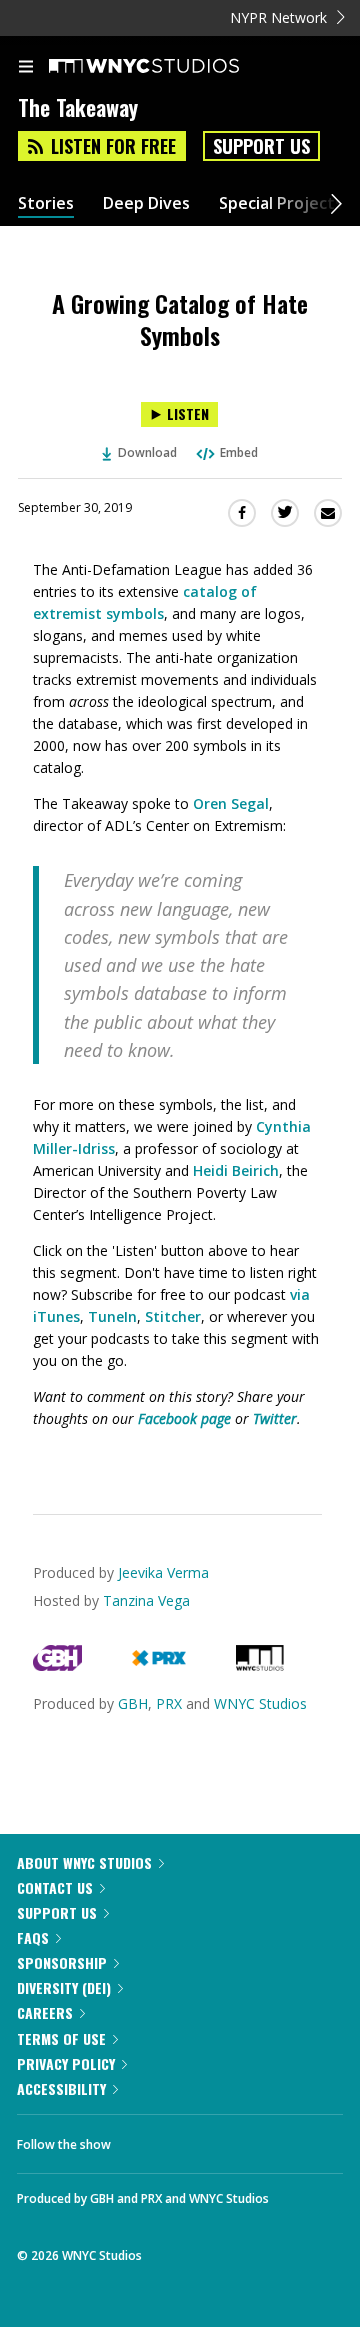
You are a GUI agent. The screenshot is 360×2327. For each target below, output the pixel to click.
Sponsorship (62, 1962)
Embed (239, 452)
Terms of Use (61, 2038)
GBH (133, 1703)
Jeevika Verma (163, 1572)
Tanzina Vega (146, 1600)
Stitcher (173, 1316)
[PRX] (158, 1665)
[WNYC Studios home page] (169, 67)
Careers (45, 2012)
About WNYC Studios (84, 1862)
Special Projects (281, 203)
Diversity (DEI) (64, 1987)
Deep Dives (146, 203)
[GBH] (57, 1665)
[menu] (26, 68)
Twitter (275, 1418)
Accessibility (61, 2088)
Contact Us (55, 1887)
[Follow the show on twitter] (201, 2139)
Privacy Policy (66, 2063)
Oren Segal (231, 803)
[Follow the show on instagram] (255, 2139)
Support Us (261, 146)
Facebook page (184, 1418)
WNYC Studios (260, 1703)
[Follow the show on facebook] (146, 2139)
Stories (46, 203)
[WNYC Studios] (260, 1665)
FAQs (33, 1937)
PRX (169, 1703)
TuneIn (112, 1316)
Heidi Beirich (236, 1170)
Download (147, 452)
